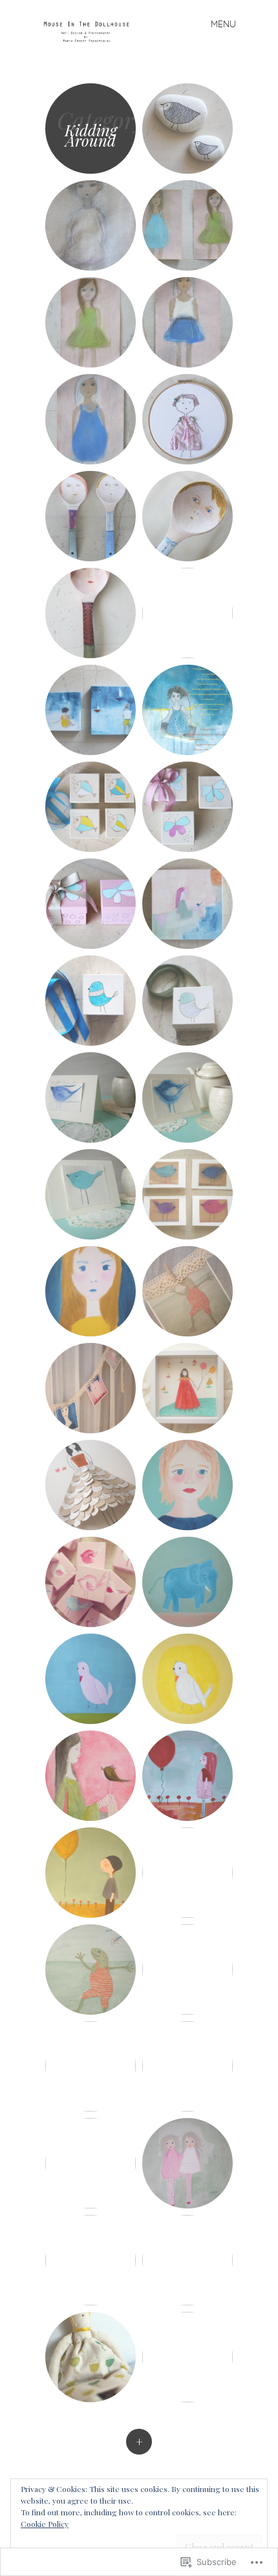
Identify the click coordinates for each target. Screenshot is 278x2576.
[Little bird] (91, 1679)
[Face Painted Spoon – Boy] (187, 516)
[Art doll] (91, 2357)
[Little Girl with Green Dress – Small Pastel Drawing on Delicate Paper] (91, 322)
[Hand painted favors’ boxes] (91, 1001)
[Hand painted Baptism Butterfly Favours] (187, 807)
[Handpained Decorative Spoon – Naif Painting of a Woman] (91, 516)
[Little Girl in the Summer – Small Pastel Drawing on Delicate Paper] (187, 322)
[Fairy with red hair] (187, 2066)
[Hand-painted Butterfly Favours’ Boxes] (91, 904)
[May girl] (187, 1485)
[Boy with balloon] (91, 1873)
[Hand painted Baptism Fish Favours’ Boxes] (91, 807)
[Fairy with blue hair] (91, 2163)
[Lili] (187, 1969)
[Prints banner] (187, 1291)
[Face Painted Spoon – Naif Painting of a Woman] (91, 613)
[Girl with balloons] (187, 2260)
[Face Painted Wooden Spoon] (187, 613)
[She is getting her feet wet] (187, 904)
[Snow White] (91, 2260)
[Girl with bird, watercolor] (91, 1776)
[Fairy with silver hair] (91, 2066)
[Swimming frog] (91, 1969)
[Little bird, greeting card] (91, 1097)
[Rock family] (187, 2357)
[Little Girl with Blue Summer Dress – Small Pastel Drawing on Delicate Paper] (91, 419)
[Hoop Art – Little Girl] (187, 419)
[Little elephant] (187, 1582)
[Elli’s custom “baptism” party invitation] (187, 710)
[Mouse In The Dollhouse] (91, 31)
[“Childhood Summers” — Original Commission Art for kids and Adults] (91, 710)
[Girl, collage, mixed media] (187, 1388)
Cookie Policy (45, 2524)
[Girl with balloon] (187, 1776)
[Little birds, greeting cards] (187, 1194)
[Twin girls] (187, 2163)
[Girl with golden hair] (91, 1291)
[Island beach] (187, 1873)
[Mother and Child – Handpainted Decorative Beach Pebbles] (187, 129)
